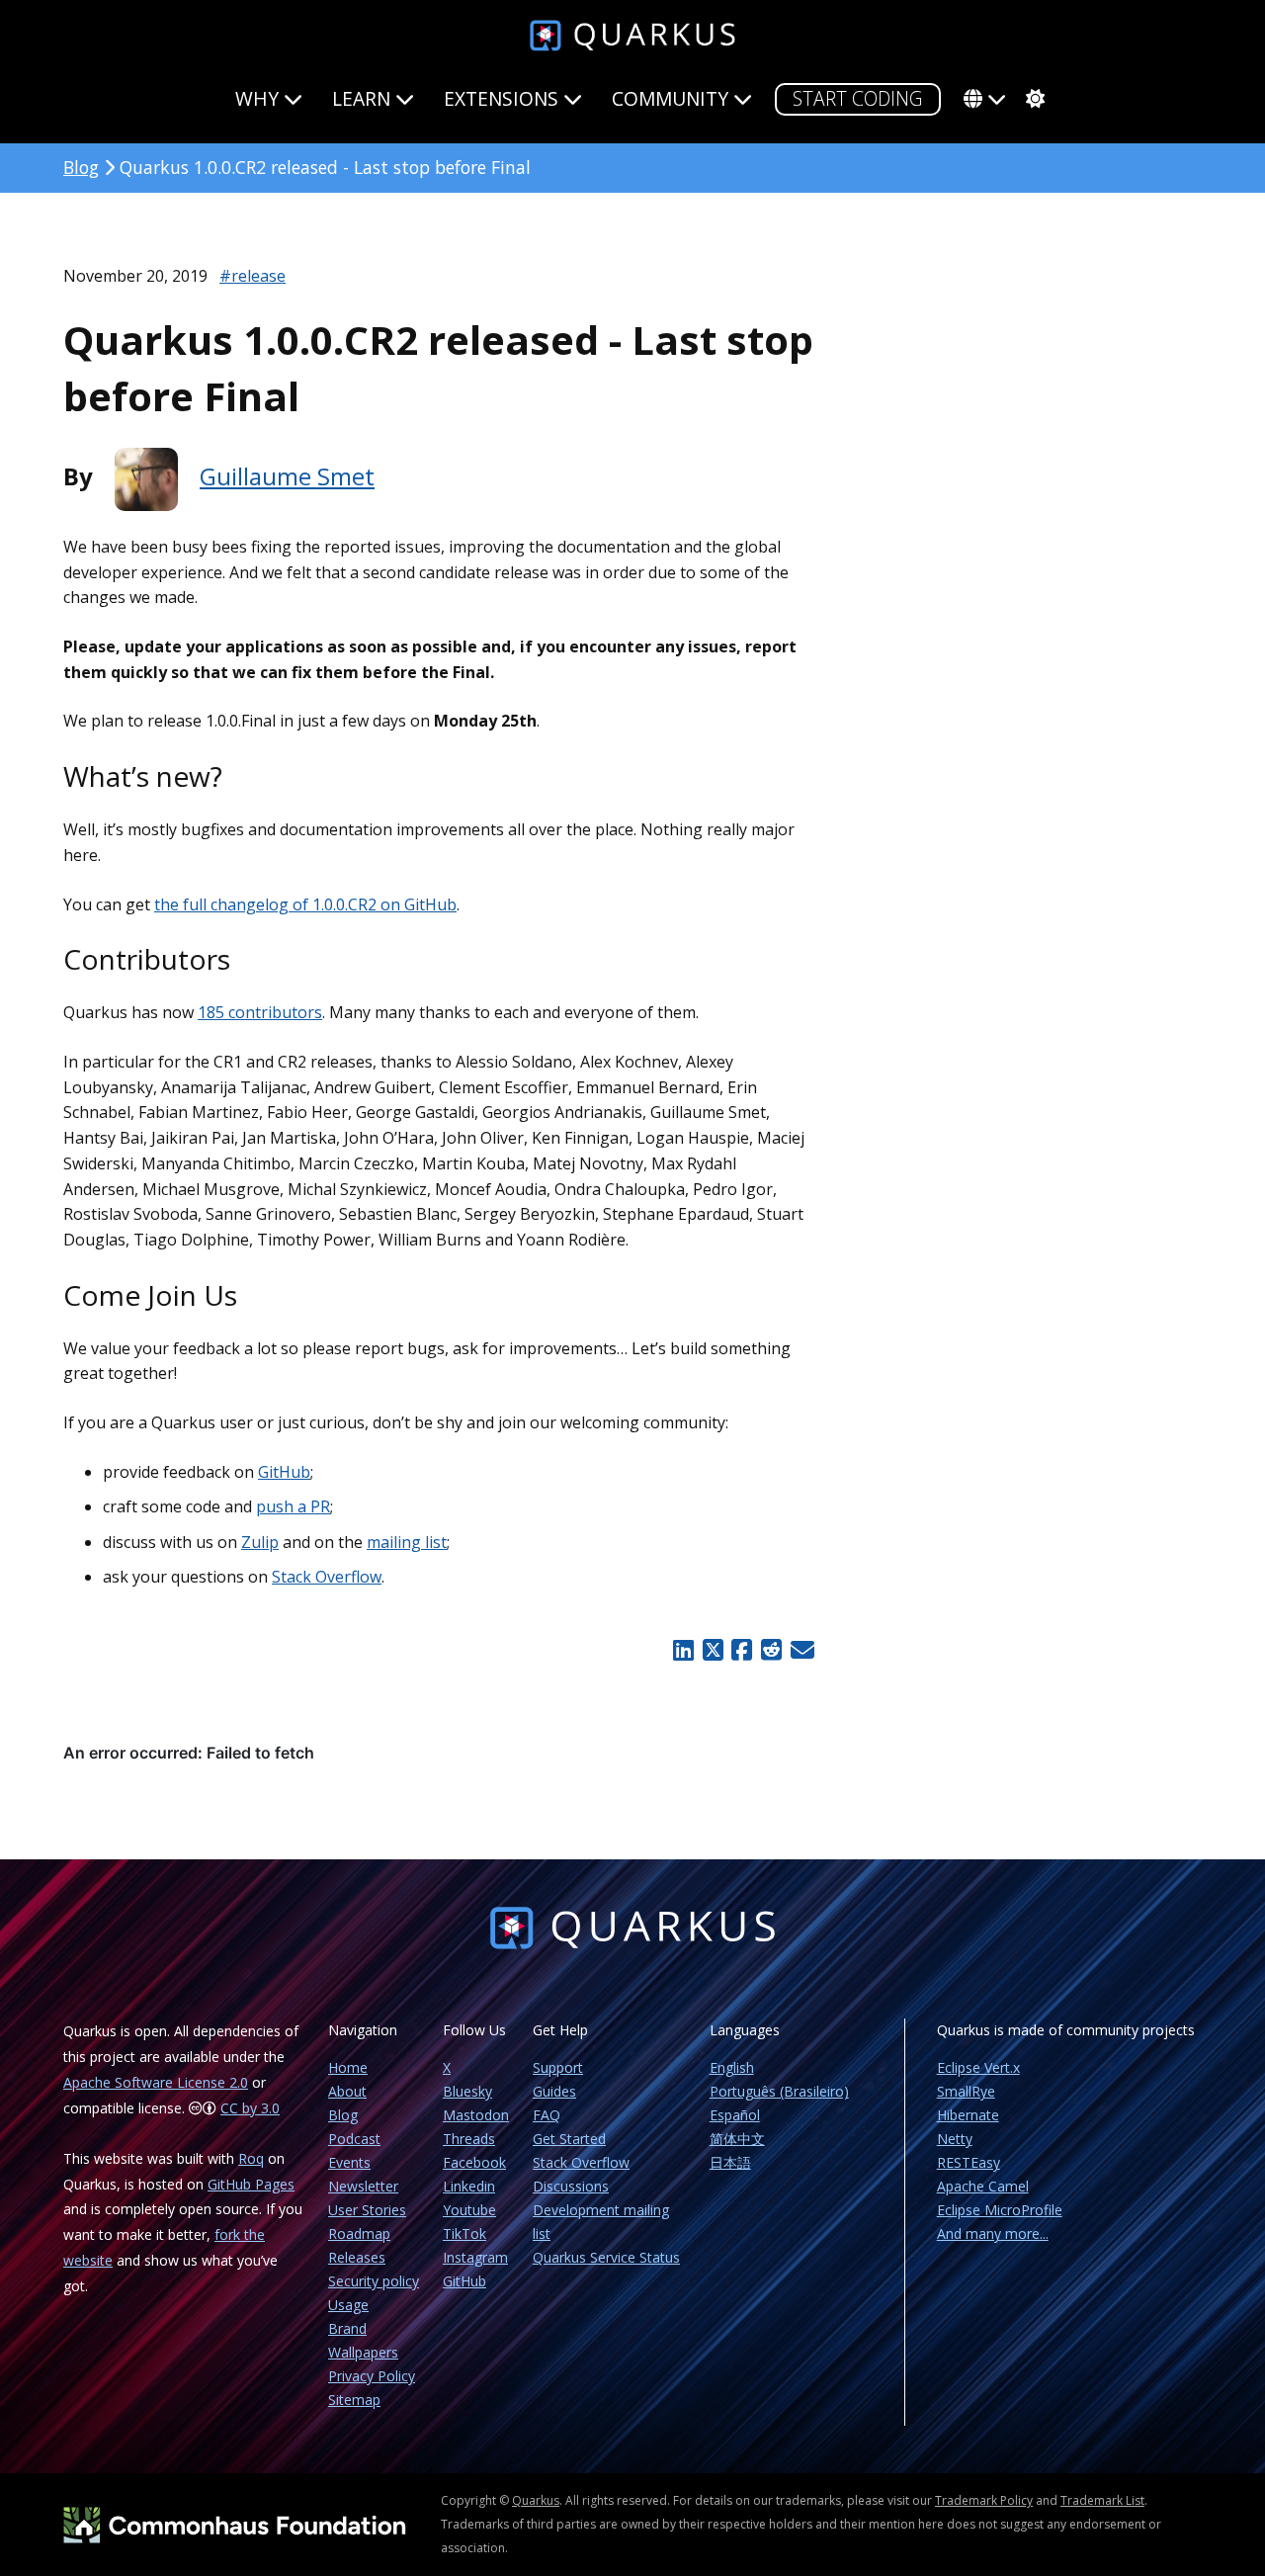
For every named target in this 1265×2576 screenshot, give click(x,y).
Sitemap (354, 2400)
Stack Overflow (327, 1577)
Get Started (569, 2139)
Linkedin (469, 2186)
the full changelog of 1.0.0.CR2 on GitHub (305, 904)
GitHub (284, 1472)
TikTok (464, 2233)
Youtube (469, 2210)
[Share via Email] (800, 1650)
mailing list (407, 1542)
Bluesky (467, 2091)
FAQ (547, 2115)
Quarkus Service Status (606, 2257)
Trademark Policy (984, 2500)
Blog (81, 167)
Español (735, 2115)
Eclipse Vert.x (978, 2067)
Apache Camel (983, 2186)
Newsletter (363, 2186)
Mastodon (476, 2115)
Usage (348, 2305)
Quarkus (536, 2500)
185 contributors (260, 1012)
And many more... (993, 2233)
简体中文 (737, 2139)
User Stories (367, 2210)
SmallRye (966, 2091)
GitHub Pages (251, 2184)
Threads (469, 2139)
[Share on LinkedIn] (683, 1650)
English (732, 2067)
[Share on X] (713, 1650)
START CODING (858, 98)
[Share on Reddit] (771, 1650)
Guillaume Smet (287, 476)
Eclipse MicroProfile (1000, 2210)
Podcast (354, 2139)
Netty (955, 2139)
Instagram (475, 2257)
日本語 (730, 2162)
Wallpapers (363, 2352)
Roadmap (359, 2233)
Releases (357, 2257)
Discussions (571, 2186)
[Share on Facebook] (742, 1650)
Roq (251, 2158)
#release (253, 276)
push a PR (293, 1506)
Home (348, 2067)
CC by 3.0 (250, 2108)
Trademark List (1102, 2500)
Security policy (374, 2281)
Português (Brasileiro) (779, 2091)
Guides (554, 2091)
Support (558, 2067)
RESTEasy (969, 2162)
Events (349, 2162)
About (347, 2091)
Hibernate (968, 2115)
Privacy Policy (372, 2376)
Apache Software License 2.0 (156, 2082)
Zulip (260, 1542)
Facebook (474, 2162)
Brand (347, 2328)
